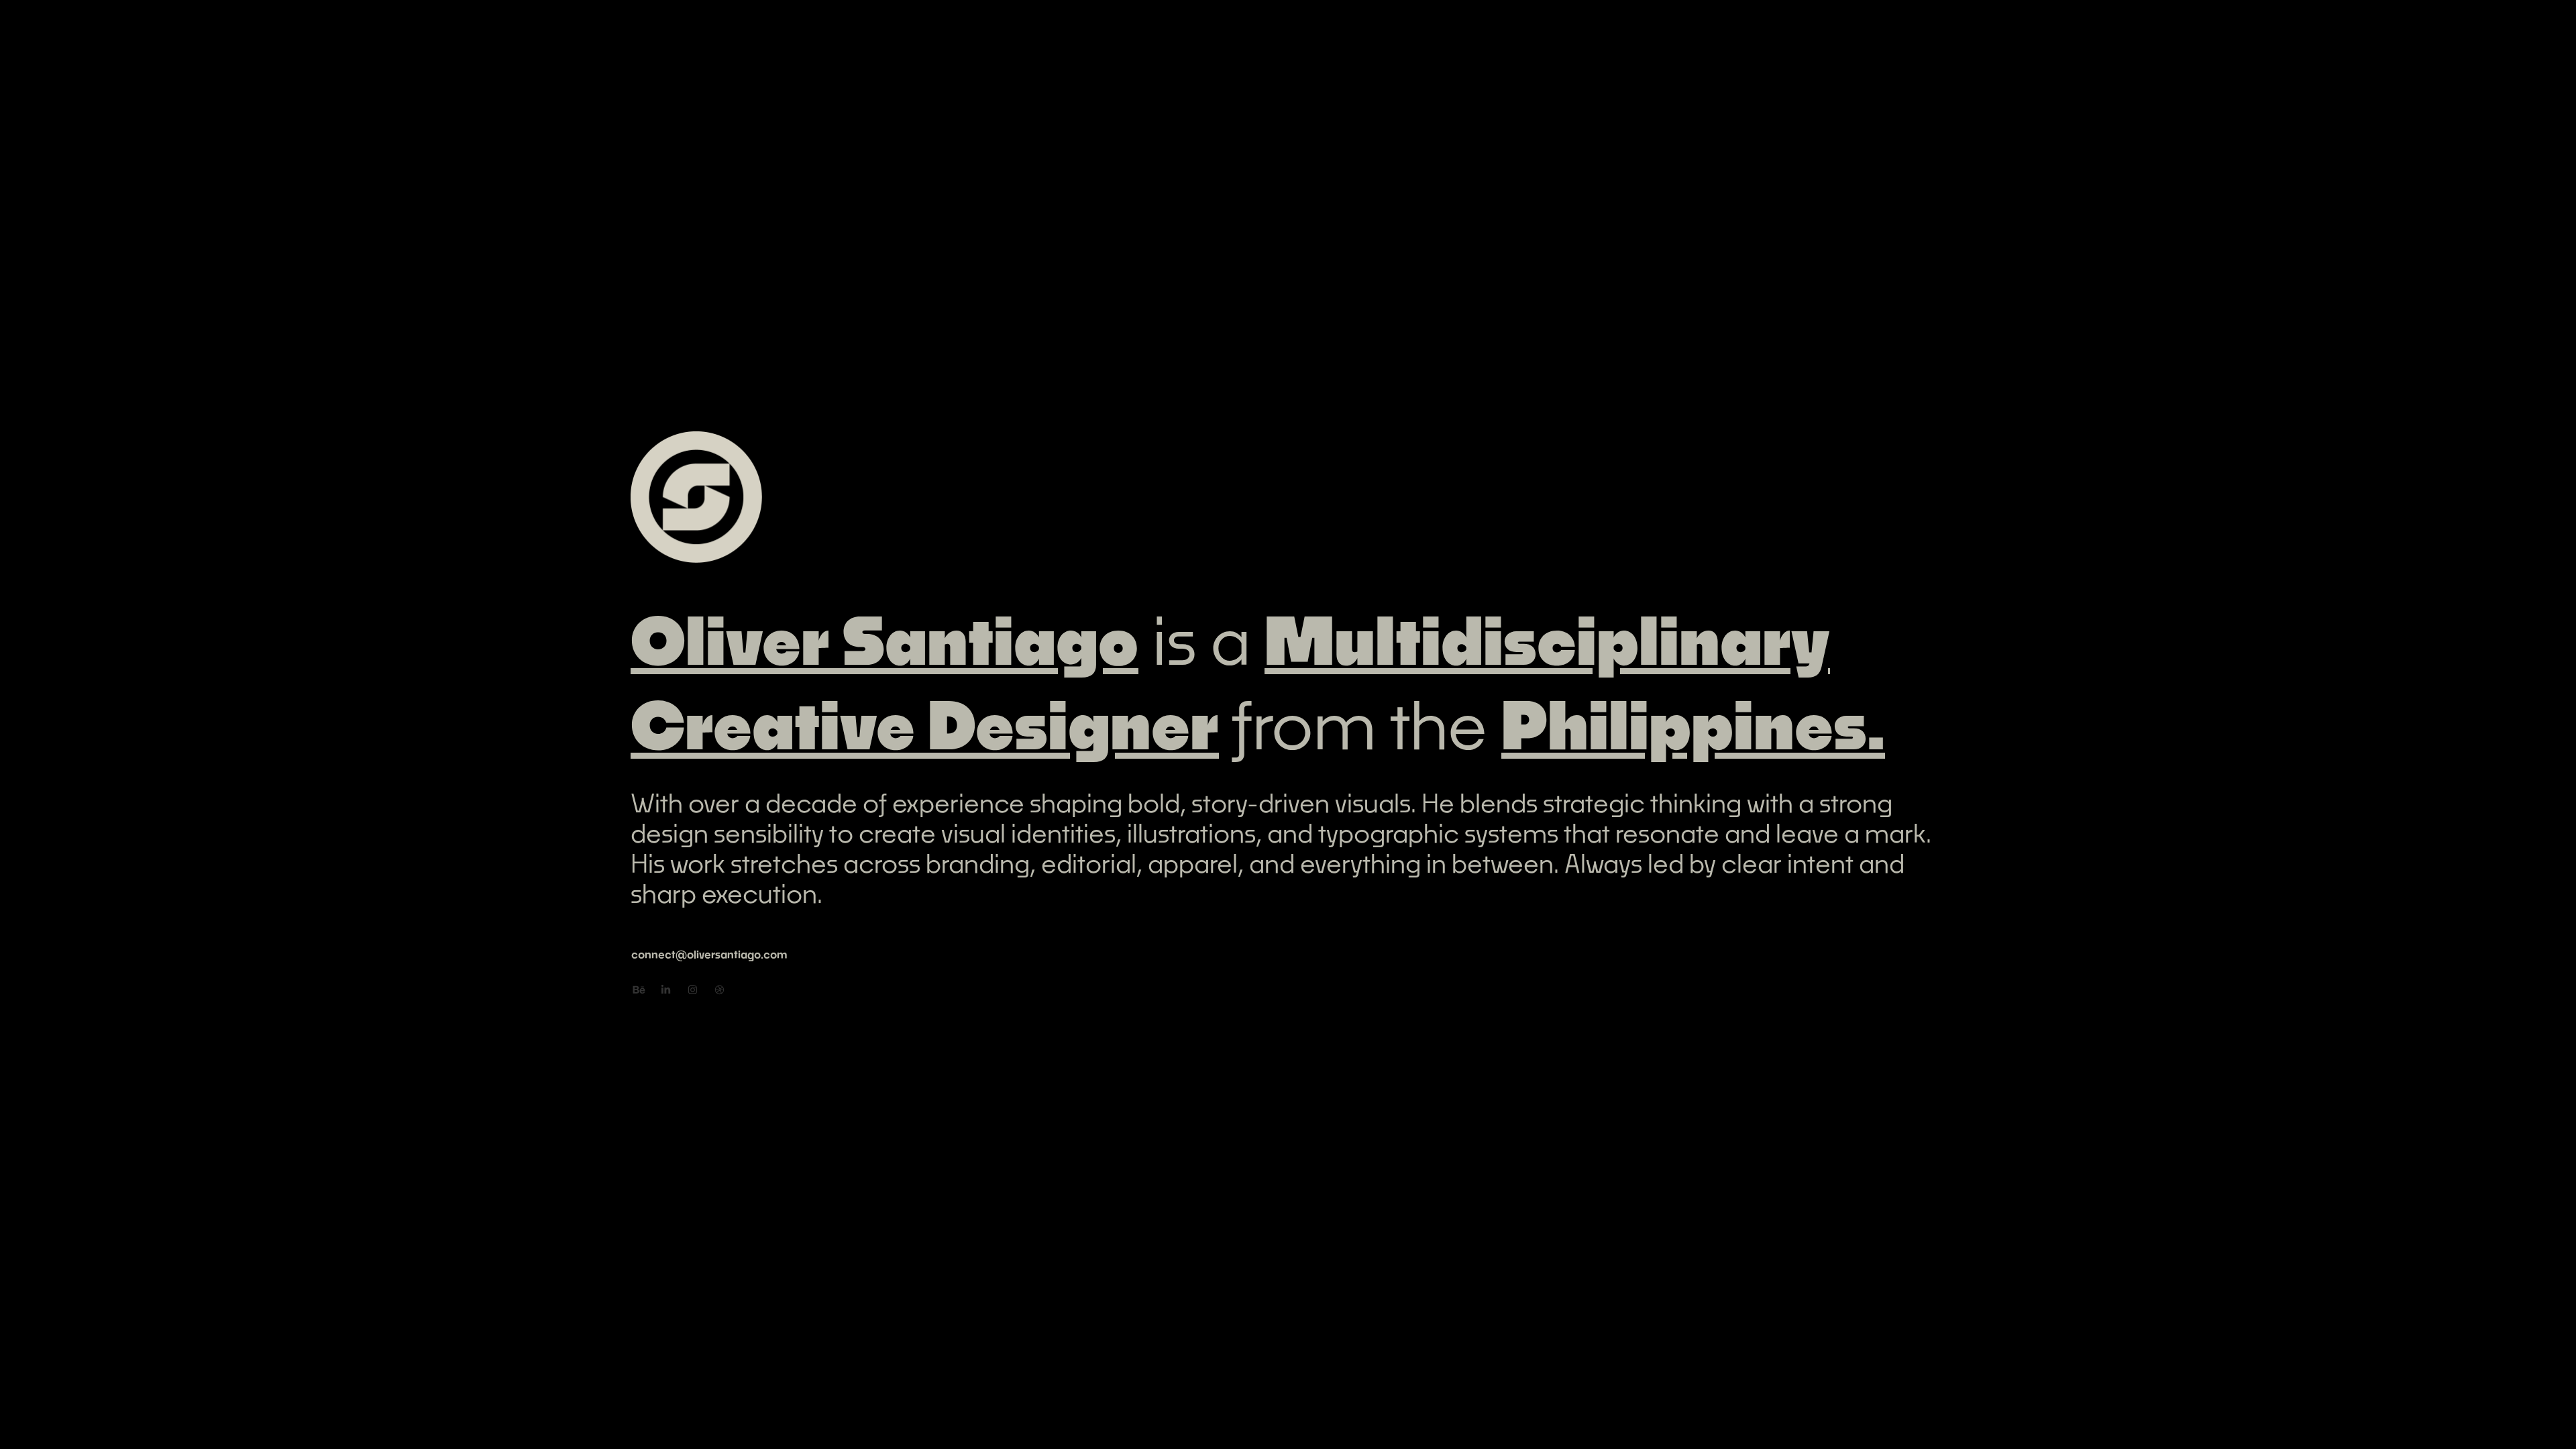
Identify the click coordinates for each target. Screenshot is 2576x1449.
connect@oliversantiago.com (709, 954)
